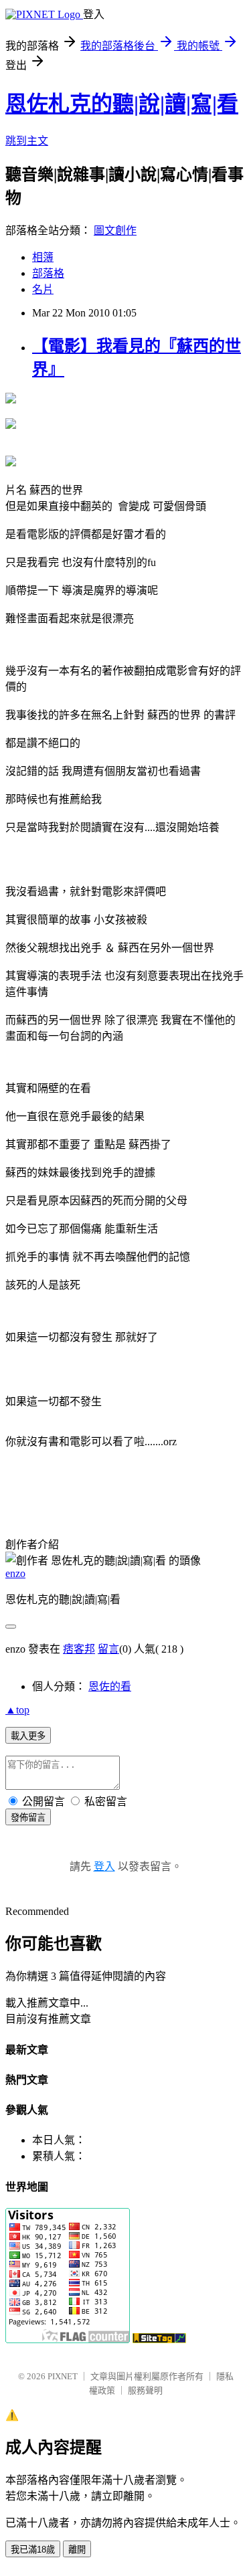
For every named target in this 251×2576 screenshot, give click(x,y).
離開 (77, 2550)
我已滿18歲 (33, 2550)
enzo (15, 1573)
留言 (108, 1649)
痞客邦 (79, 1649)
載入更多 (28, 1736)
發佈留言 (28, 1818)
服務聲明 (145, 2390)
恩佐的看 (110, 1686)
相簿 (43, 257)
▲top (17, 1710)
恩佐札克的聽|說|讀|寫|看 (122, 104)
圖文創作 (115, 231)
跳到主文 (27, 141)
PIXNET (63, 2376)
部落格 (48, 273)
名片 (43, 289)
